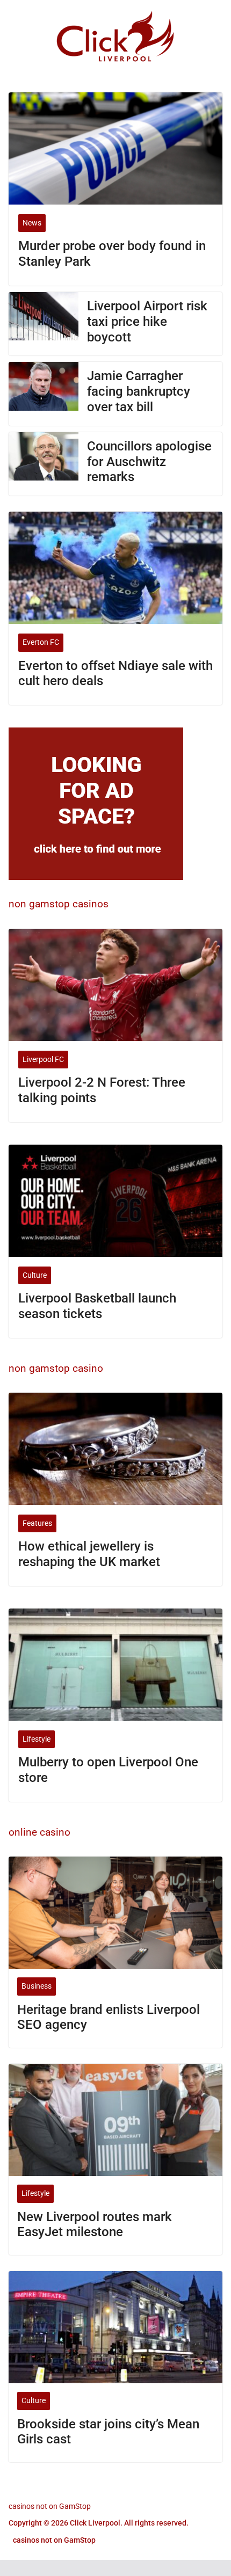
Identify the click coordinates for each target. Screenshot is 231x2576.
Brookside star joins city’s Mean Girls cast (108, 2432)
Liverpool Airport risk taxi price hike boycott (147, 322)
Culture (35, 1275)
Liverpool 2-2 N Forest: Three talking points (102, 1090)
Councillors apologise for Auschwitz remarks (149, 462)
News (32, 223)
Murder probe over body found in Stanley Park (112, 254)
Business (37, 1986)
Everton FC (41, 642)
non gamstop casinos (59, 904)
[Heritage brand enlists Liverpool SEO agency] (115, 1913)
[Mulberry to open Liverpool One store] (115, 1665)
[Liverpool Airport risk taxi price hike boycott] (44, 324)
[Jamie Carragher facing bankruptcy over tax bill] (44, 394)
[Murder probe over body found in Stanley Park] (115, 148)
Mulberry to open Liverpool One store (108, 1770)
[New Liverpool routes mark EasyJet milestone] (115, 2120)
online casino (39, 1832)
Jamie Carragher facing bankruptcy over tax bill (139, 391)
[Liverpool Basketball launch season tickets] (115, 1201)
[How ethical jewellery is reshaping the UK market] (115, 1449)
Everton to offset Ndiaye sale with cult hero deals (115, 674)
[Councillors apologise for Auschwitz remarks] (44, 464)
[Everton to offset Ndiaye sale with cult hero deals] (115, 568)
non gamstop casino (56, 1368)
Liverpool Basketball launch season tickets (97, 1306)
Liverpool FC (43, 1059)
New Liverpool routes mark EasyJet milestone (95, 2225)
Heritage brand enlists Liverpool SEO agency (109, 2017)
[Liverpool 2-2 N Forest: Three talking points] (115, 985)
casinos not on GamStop (50, 2506)
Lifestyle (37, 1739)
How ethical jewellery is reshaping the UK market (89, 1554)
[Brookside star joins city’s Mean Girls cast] (115, 2327)
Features (37, 1523)
